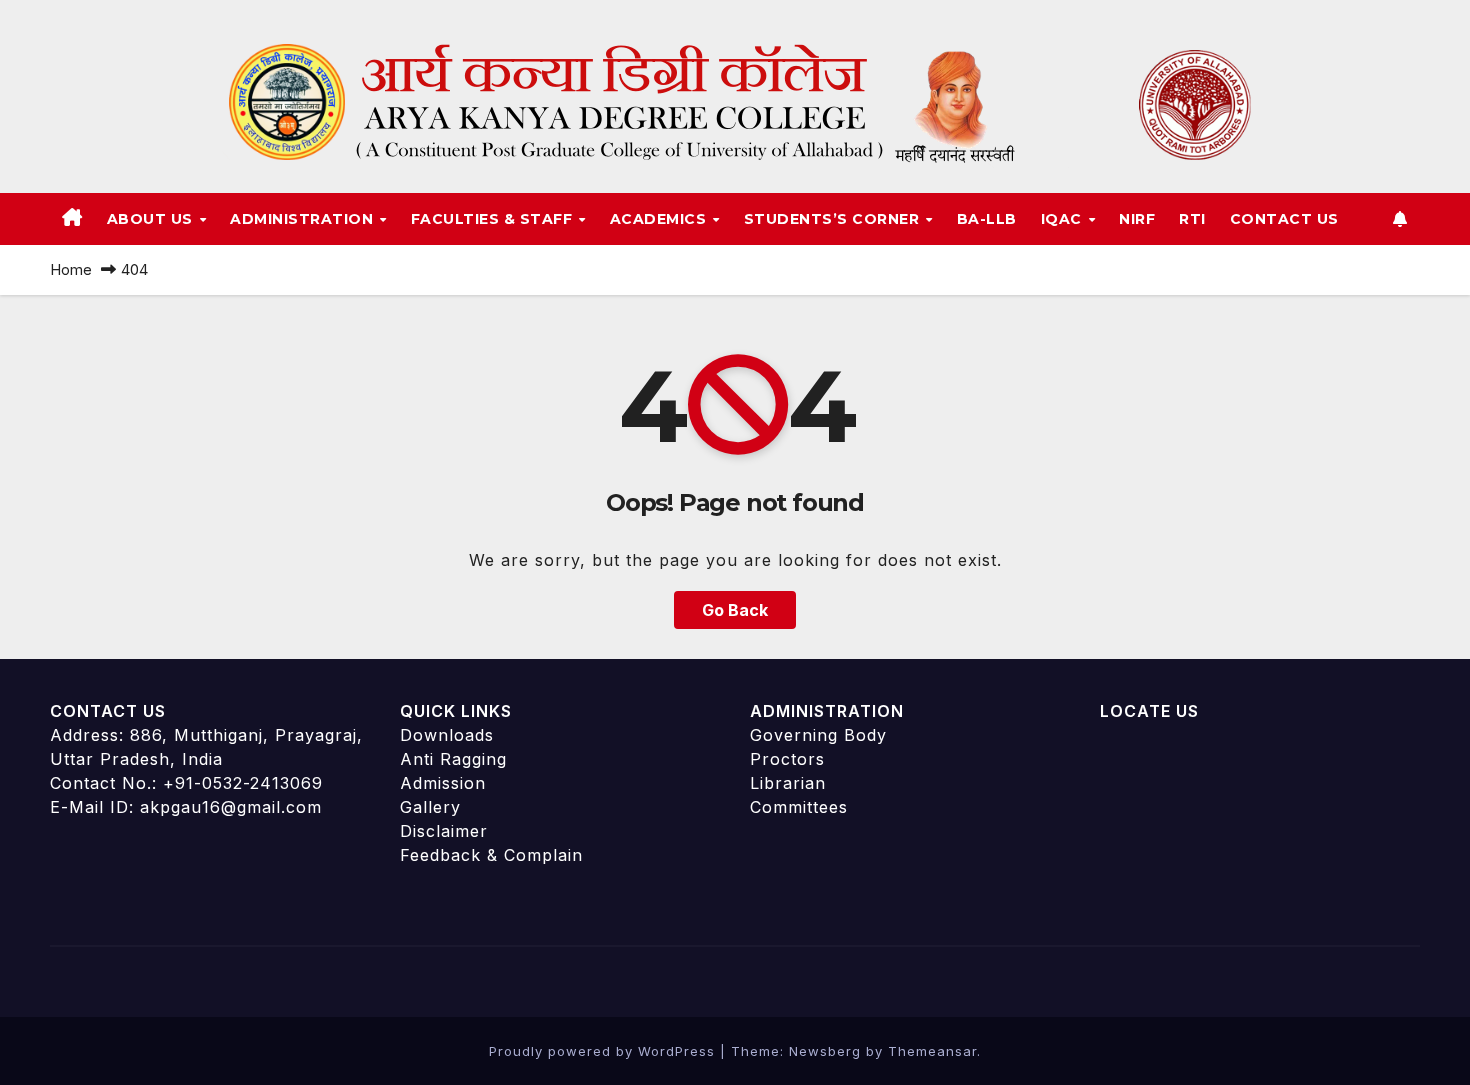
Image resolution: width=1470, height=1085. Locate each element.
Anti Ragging (453, 759)
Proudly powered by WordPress (604, 1051)
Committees (799, 807)
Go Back (735, 610)
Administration (304, 219)
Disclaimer (444, 831)
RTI (1192, 219)
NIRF (1137, 219)
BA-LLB (987, 219)
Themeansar (932, 1051)
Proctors (787, 759)
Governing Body (818, 735)
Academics (660, 219)
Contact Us (1284, 219)
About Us (152, 219)
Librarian (788, 783)
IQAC (1064, 219)
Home (71, 269)
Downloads (447, 735)
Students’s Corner (834, 219)
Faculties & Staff (494, 219)
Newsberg (825, 1051)
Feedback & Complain (491, 855)
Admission (443, 783)
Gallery (430, 807)
